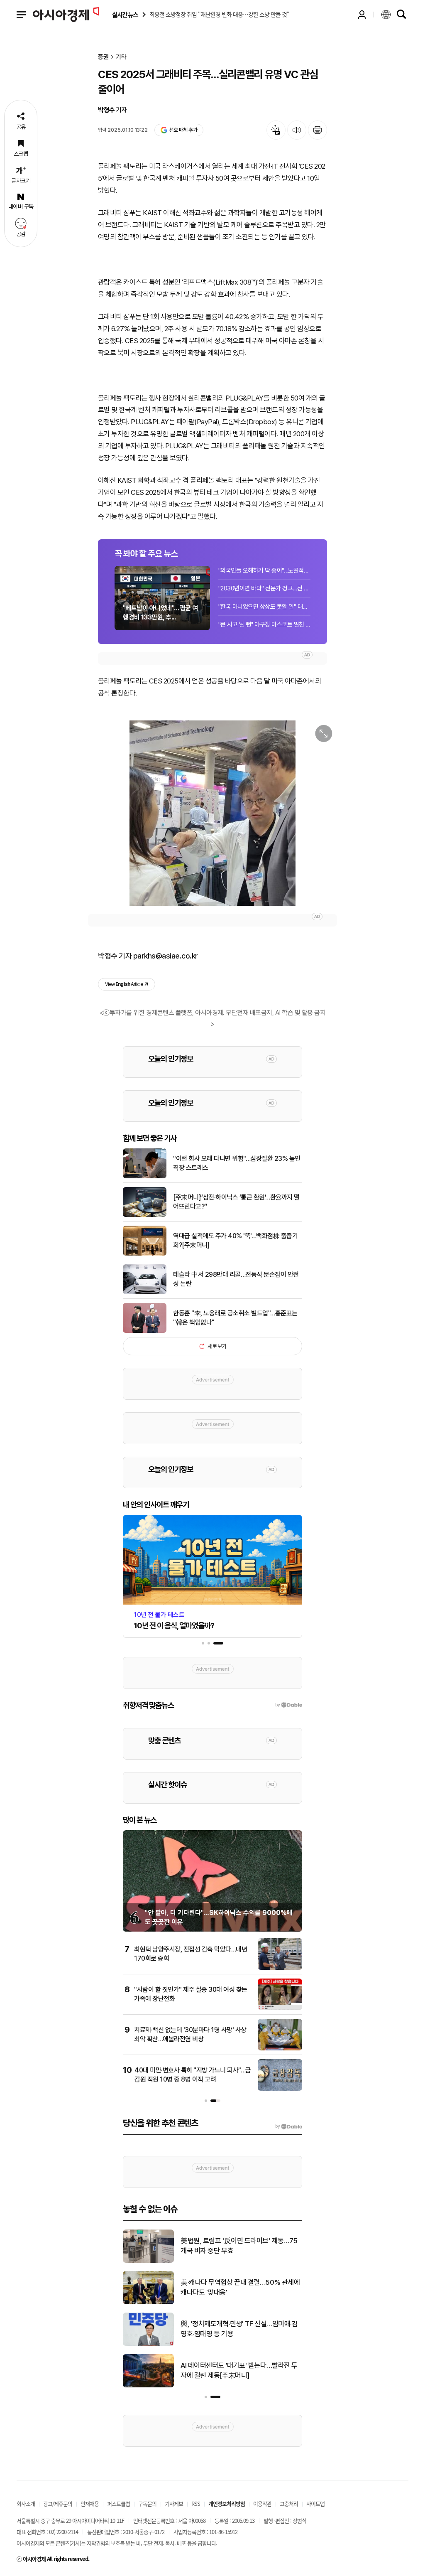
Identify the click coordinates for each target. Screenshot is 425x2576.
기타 (121, 57)
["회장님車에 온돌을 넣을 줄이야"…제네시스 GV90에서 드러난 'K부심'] (148, 2303)
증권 (103, 57)
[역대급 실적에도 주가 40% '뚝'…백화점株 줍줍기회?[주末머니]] (145, 1254)
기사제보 (174, 2503)
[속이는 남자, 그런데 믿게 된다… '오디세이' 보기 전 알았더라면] (148, 2261)
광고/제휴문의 (58, 2503)
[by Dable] (289, 2126)
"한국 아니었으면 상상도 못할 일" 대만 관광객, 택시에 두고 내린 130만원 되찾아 (264, 607)
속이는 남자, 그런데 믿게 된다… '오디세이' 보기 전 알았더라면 (238, 2246)
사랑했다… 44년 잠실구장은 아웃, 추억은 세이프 (241, 2329)
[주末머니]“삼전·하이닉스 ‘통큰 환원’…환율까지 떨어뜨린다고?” (236, 1202)
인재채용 (90, 2503)
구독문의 (147, 2503)
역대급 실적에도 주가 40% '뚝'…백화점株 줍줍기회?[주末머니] (235, 1240)
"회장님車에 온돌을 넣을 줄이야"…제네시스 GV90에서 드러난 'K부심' (240, 2287)
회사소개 (26, 2503)
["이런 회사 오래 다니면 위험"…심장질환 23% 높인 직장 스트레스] (145, 1177)
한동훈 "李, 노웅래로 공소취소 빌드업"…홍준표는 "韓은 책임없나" (235, 1318)
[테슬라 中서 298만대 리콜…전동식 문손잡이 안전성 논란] (145, 1293)
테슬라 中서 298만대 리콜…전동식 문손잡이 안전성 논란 (236, 1279)
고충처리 (289, 2503)
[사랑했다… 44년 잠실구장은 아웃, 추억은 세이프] (148, 2344)
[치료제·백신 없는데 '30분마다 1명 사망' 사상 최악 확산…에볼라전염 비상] (280, 2049)
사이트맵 (315, 2503)
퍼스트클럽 (118, 2503)
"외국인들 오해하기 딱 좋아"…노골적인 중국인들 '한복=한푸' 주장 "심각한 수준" (264, 570)
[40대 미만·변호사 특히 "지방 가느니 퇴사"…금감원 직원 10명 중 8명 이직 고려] (280, 2089)
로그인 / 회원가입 (362, 15)
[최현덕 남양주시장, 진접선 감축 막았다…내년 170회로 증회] (280, 1968)
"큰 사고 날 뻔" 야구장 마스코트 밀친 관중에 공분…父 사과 (264, 624)
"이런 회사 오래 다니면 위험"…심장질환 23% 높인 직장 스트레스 (237, 1163)
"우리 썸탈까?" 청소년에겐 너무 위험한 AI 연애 (241, 2370)
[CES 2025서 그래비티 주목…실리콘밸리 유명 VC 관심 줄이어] (212, 813)
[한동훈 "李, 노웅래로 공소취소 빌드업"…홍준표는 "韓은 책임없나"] (145, 1331)
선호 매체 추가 (183, 130)
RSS (196, 2503)
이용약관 (262, 2503)
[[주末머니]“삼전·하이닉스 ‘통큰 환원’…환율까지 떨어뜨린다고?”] (145, 1215)
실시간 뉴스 (125, 15)
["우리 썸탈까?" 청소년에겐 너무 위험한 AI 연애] (148, 2386)
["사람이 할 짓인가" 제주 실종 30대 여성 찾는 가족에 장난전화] (280, 2008)
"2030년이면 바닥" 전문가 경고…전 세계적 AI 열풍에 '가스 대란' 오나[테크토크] (264, 588)
